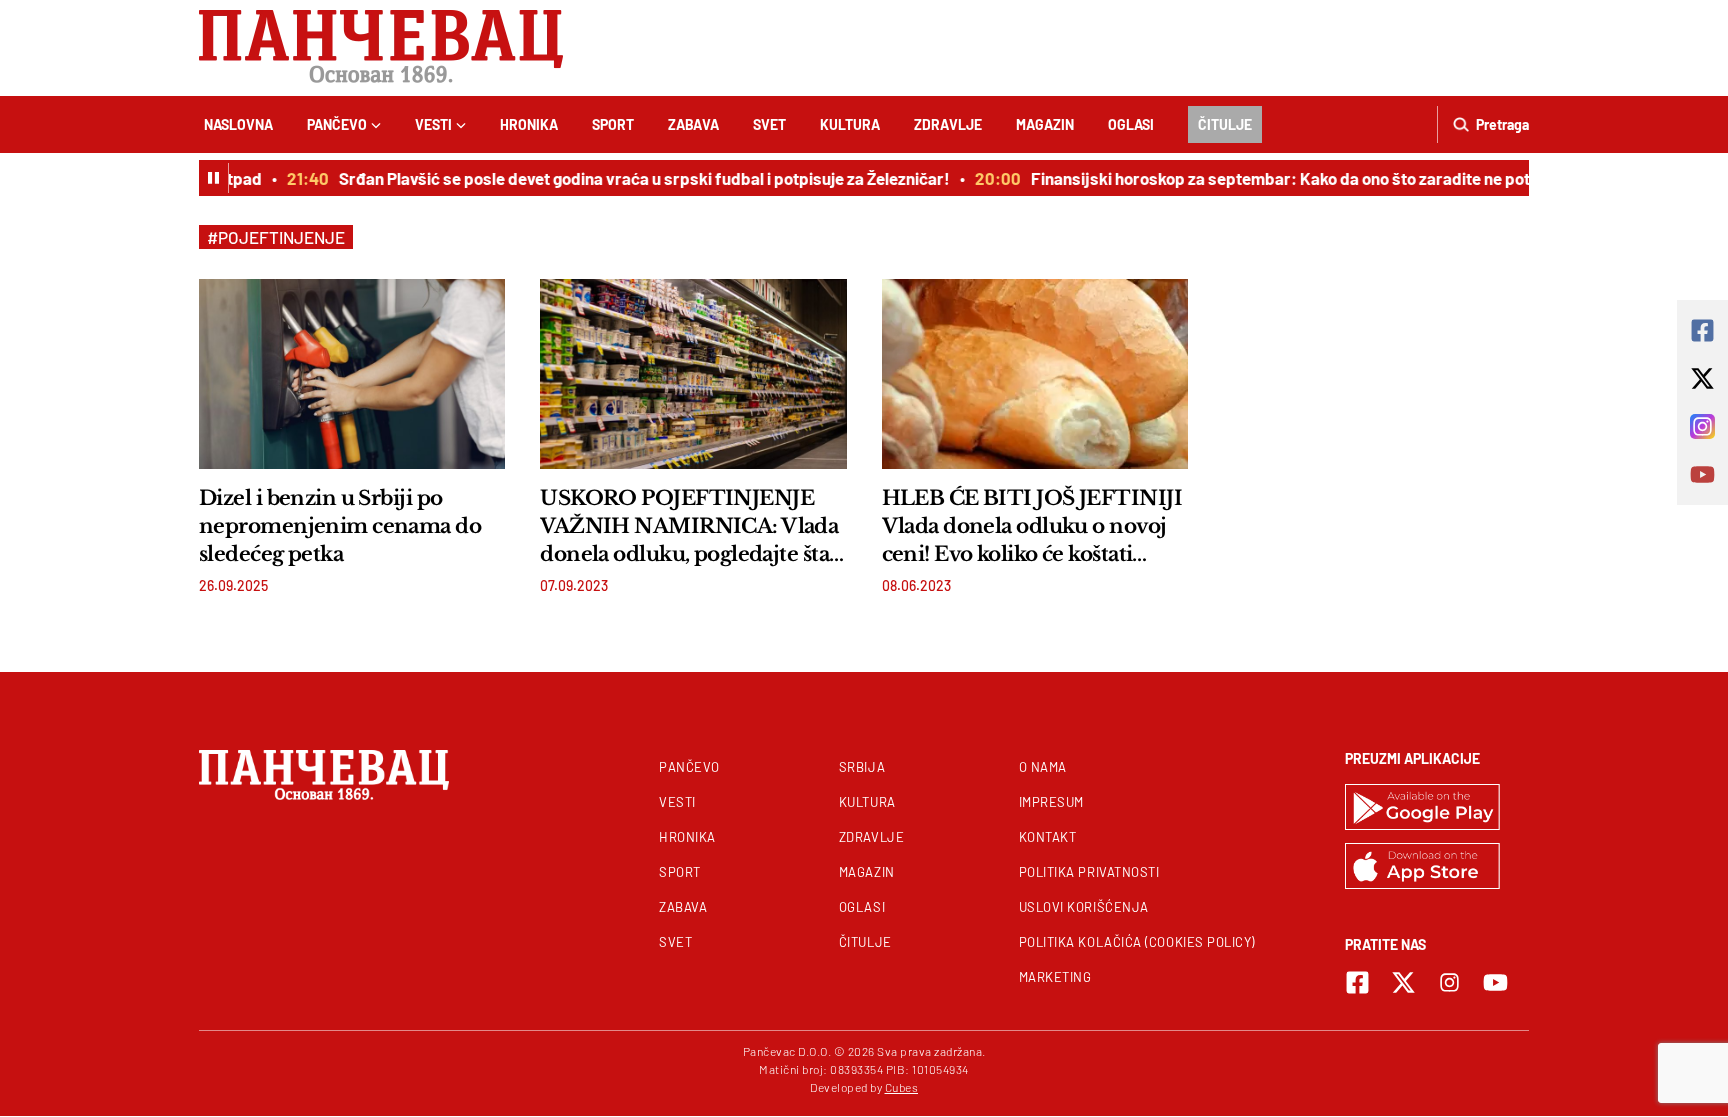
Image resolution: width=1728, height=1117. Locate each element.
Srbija (862, 767)
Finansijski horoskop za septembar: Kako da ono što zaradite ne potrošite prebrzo (1322, 178)
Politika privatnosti (1089, 872)
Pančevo (337, 124)
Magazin (1045, 124)
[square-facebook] (1357, 982)
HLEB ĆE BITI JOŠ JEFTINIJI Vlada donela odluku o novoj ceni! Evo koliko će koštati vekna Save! (1032, 527)
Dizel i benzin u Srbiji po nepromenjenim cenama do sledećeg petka (340, 526)
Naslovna (238, 124)
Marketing (1055, 977)
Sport (613, 124)
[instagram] (1449, 982)
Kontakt (1048, 837)
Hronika (529, 124)
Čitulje (1225, 124)
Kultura (850, 124)
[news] (352, 374)
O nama (1043, 767)
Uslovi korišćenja (1084, 907)
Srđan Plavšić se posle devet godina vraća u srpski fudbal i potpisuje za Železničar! (632, 178)
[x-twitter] (1403, 982)
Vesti (433, 124)
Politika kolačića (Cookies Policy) (1137, 942)
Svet (769, 124)
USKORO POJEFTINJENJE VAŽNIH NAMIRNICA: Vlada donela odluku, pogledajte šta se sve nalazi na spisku (689, 527)
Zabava (693, 124)
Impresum (1051, 802)
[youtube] (1495, 982)
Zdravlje (948, 124)
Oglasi (1131, 124)
